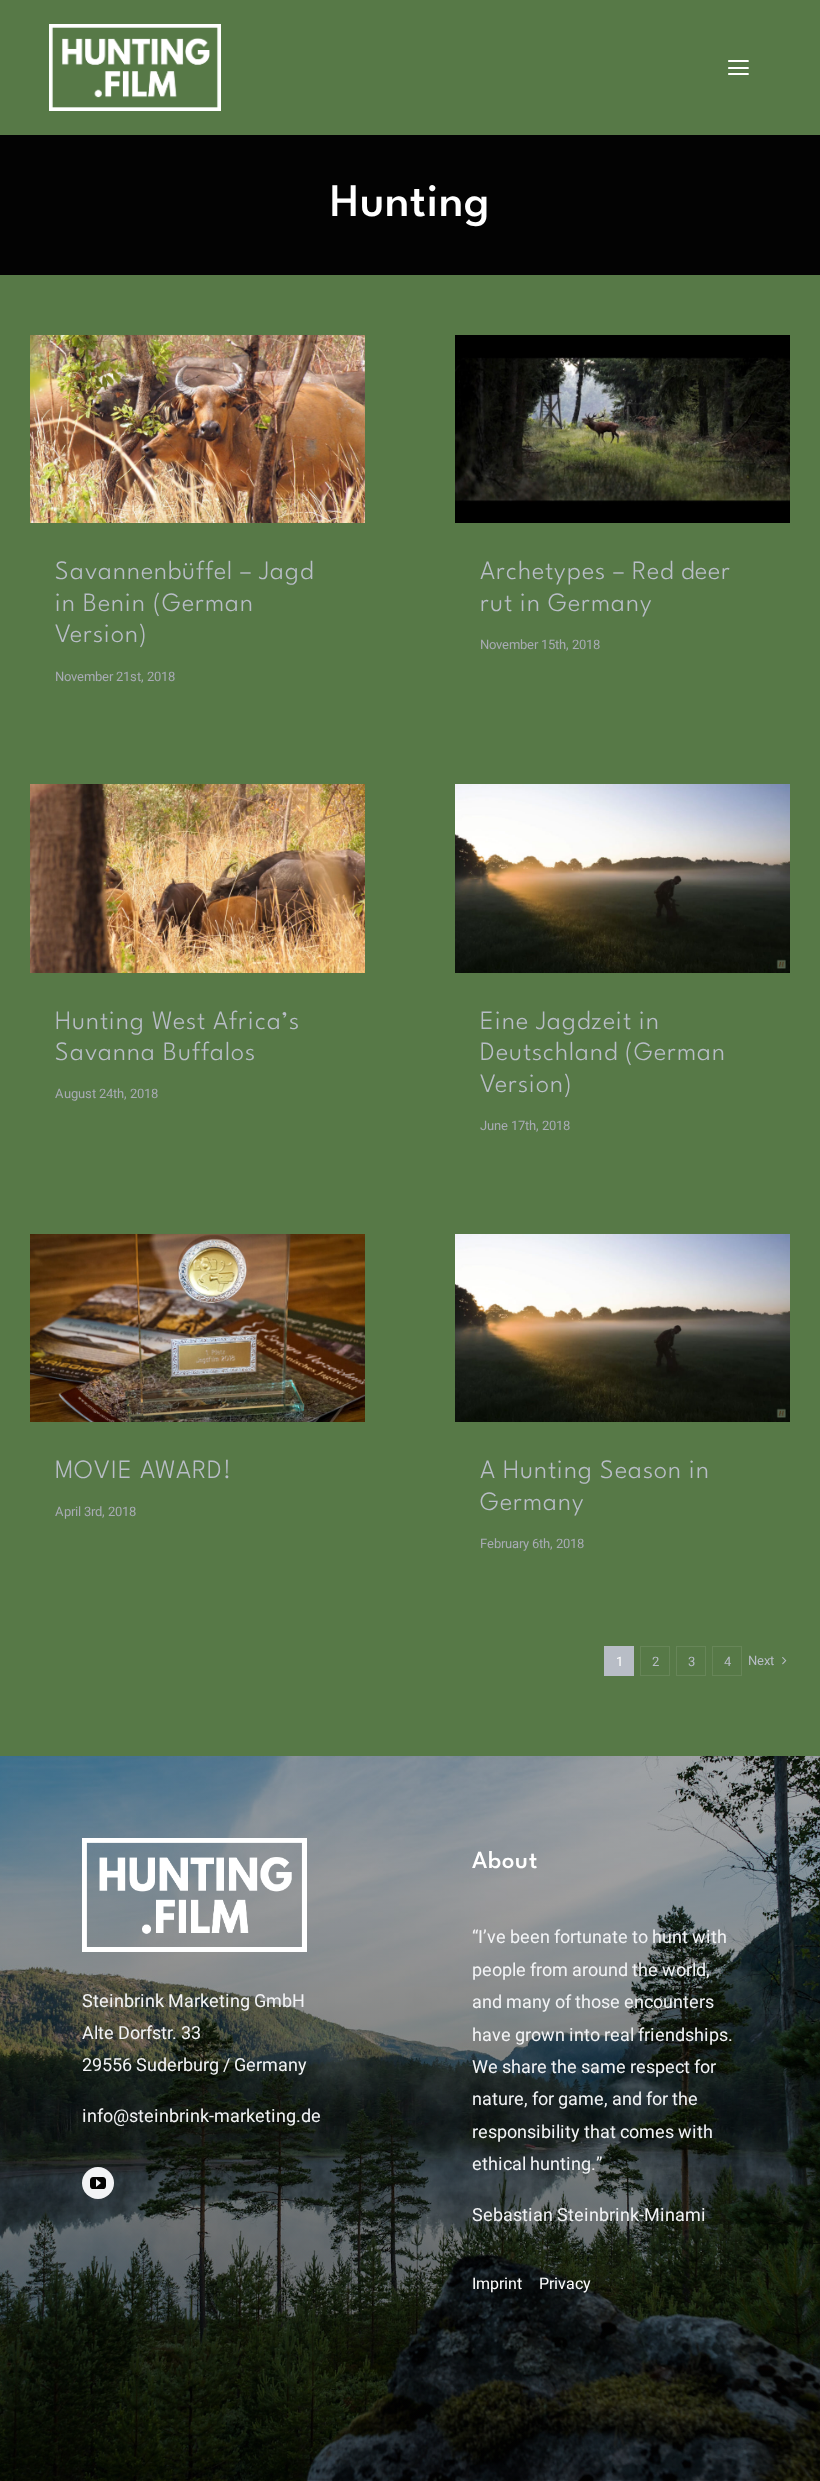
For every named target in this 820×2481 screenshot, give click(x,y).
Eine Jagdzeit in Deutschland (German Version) (603, 1054)
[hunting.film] (135, 32)
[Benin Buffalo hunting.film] (197, 792)
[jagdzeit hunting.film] (622, 792)
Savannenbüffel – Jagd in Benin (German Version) (184, 604)
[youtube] (98, 2183)
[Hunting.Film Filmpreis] (197, 1242)
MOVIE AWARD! (143, 1472)
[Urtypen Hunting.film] (622, 343)
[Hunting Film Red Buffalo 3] (197, 343)
